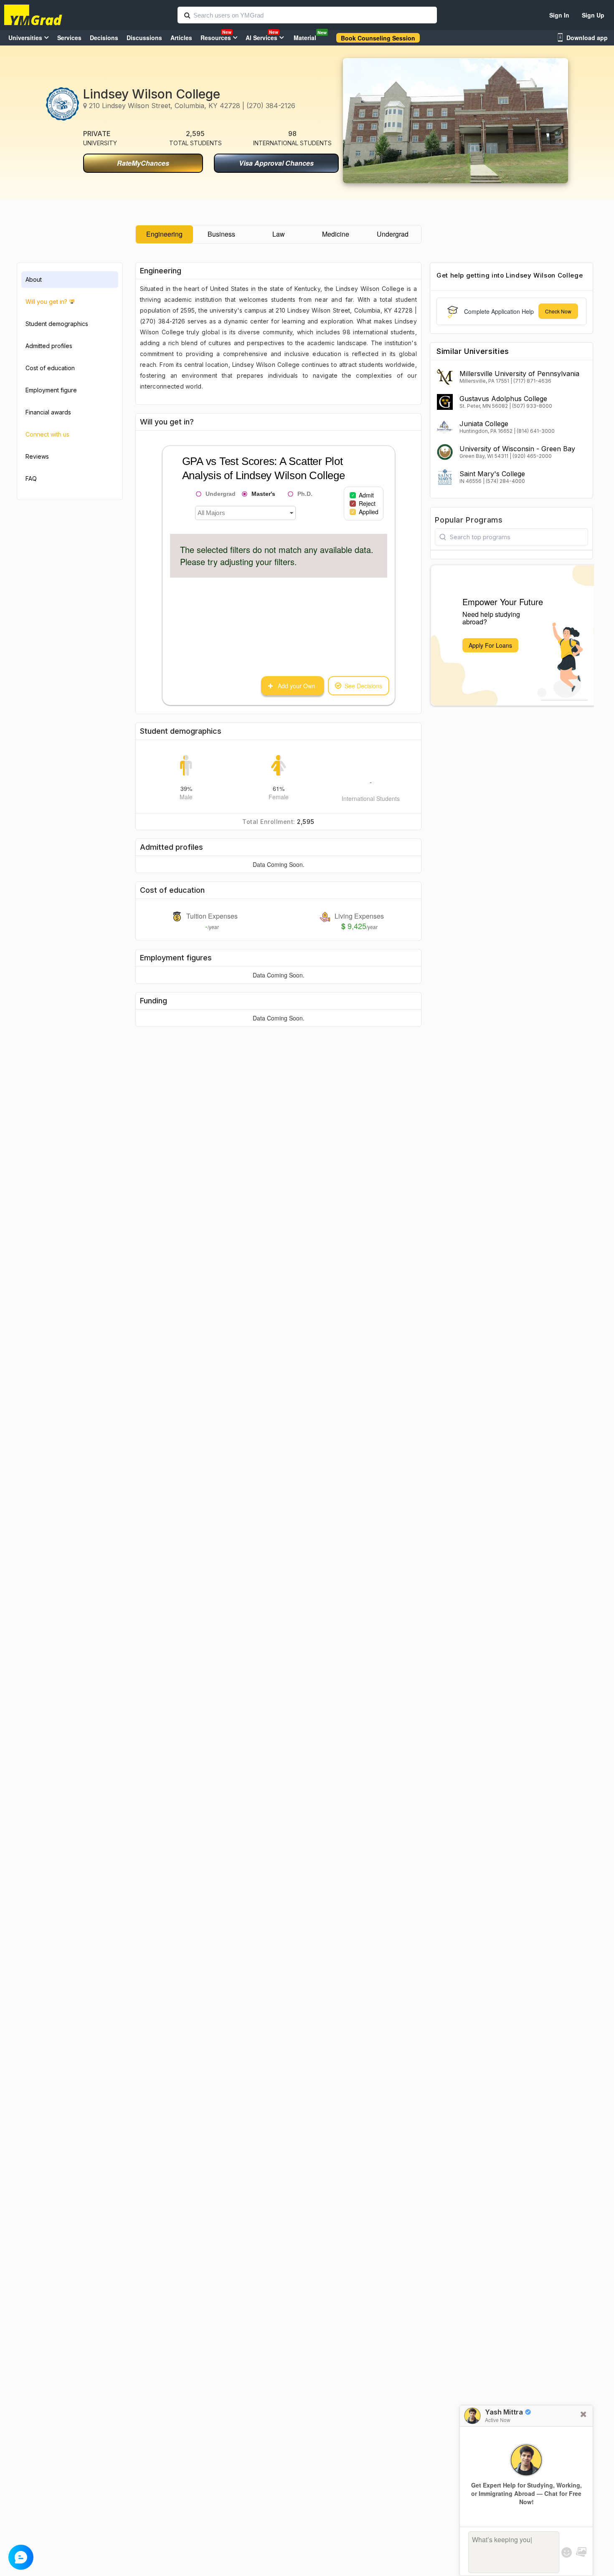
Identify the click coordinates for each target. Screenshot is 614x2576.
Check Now (558, 311)
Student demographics (57, 324)
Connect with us (47, 434)
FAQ (31, 479)
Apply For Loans (490, 645)
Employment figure (51, 390)
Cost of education (50, 368)
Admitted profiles (49, 346)
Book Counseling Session (378, 38)
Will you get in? (46, 302)
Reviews (37, 456)
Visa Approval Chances (276, 163)
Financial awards (48, 412)
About (34, 279)
